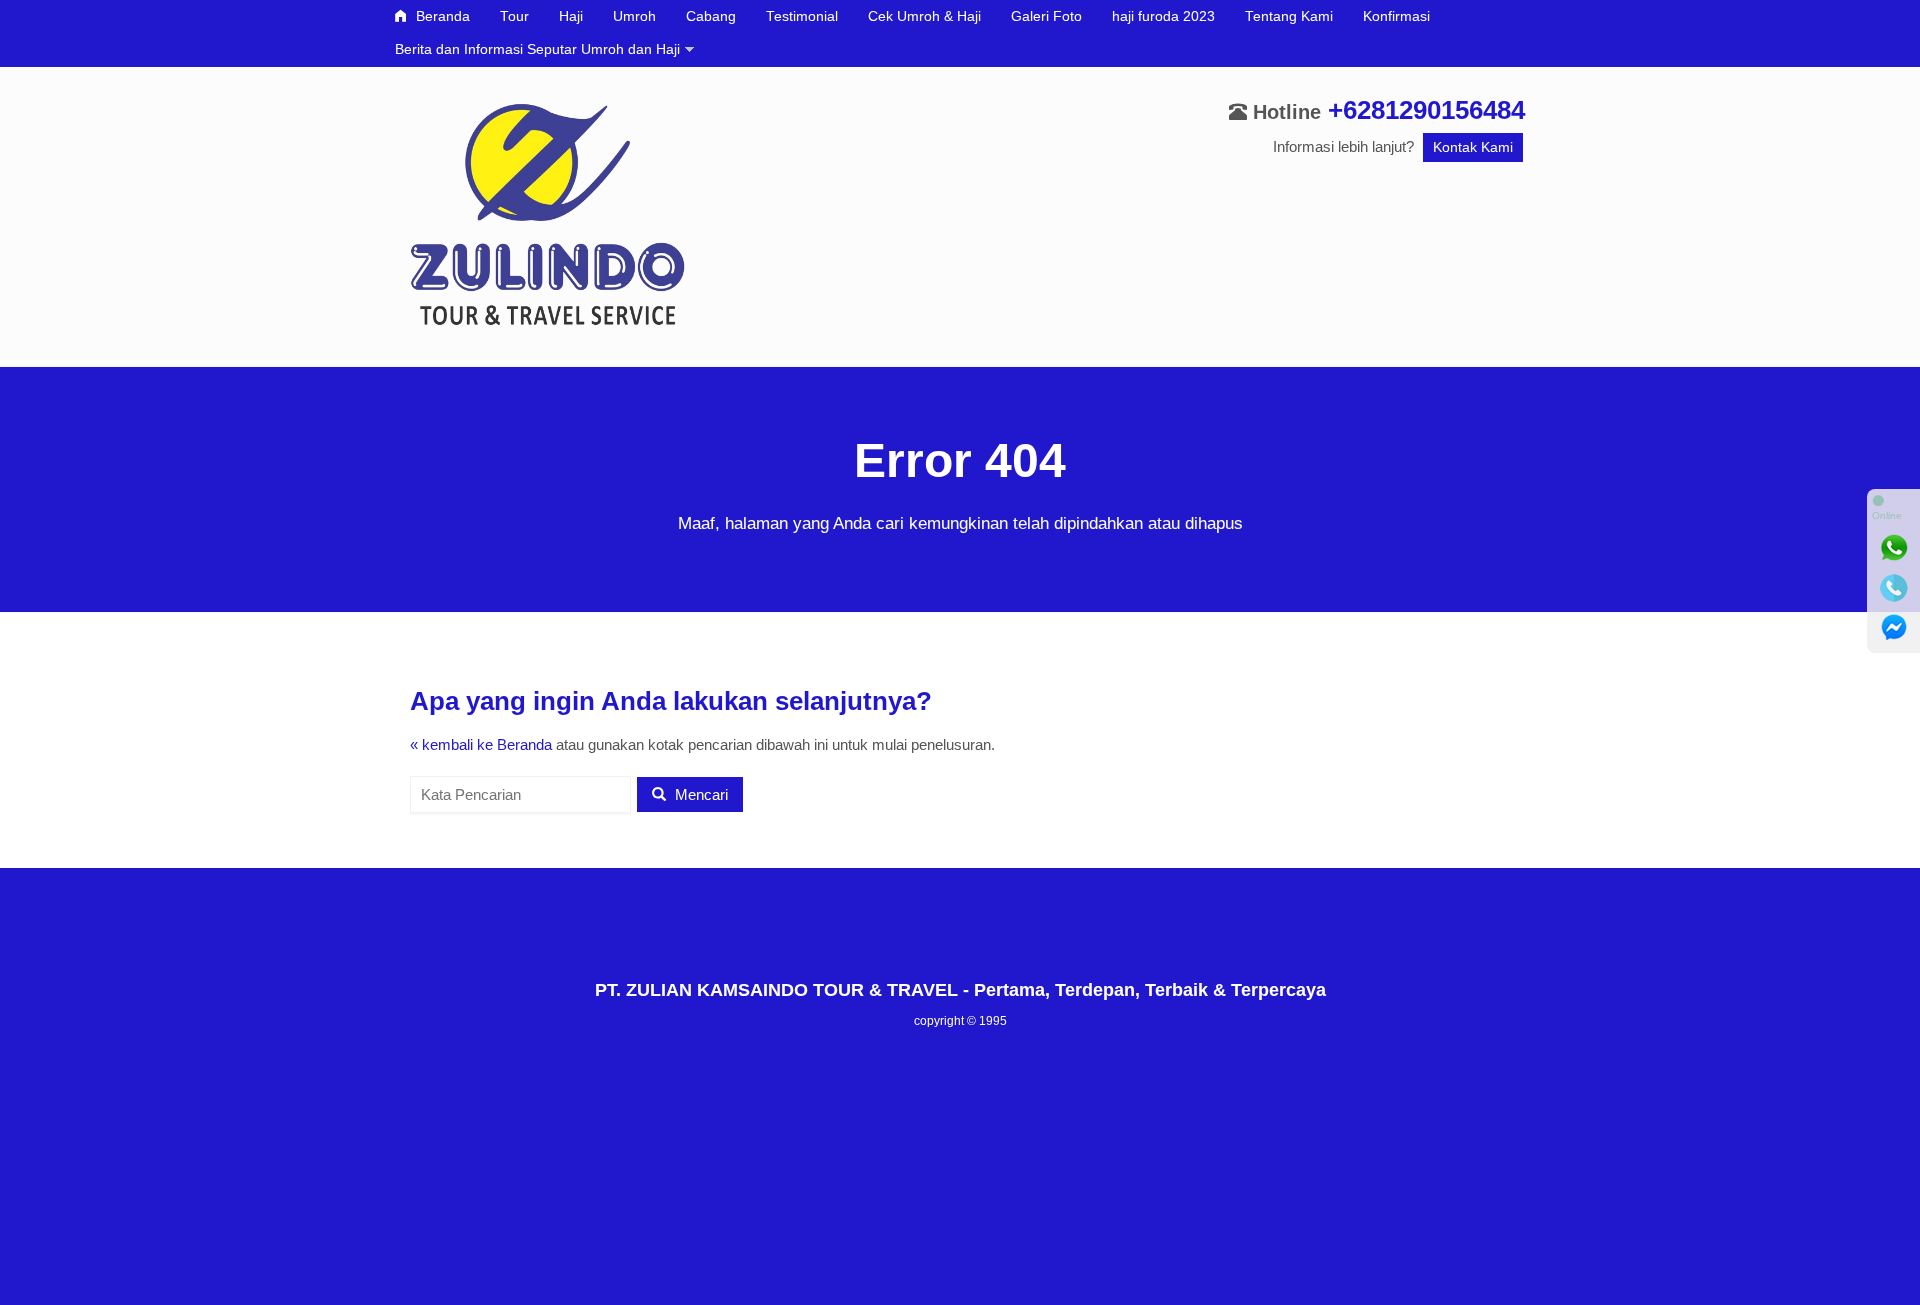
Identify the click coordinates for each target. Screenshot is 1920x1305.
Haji (571, 16)
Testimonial (802, 16)
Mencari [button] (699, 794)
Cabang (711, 16)
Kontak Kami (1473, 147)
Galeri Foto (1046, 16)
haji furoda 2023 (1163, 16)
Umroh (634, 16)
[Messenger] (1894, 628)
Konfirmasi (1396, 16)
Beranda (441, 16)
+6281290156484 (1426, 110)
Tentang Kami (1289, 16)
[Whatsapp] (1894, 548)
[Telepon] (1894, 588)
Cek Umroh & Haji (924, 16)
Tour (514, 16)
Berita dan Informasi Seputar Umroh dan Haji (537, 49)
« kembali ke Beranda (481, 744)
